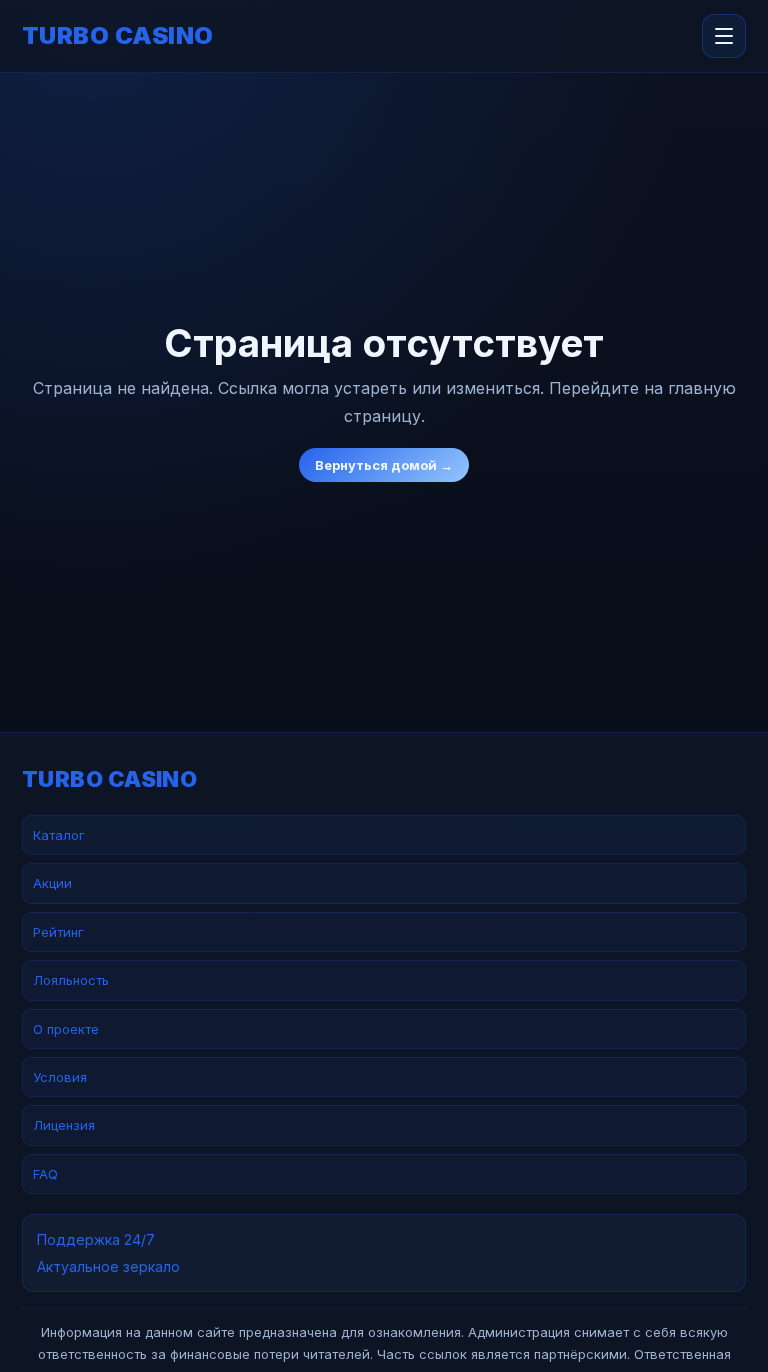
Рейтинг (58, 932)
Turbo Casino (118, 36)
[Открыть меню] (724, 36)
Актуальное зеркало (108, 1266)
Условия (60, 1077)
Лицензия (64, 1125)
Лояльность (71, 980)
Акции (52, 883)
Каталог (59, 835)
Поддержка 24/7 (96, 1239)
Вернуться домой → (384, 465)
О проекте (66, 1029)
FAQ (45, 1174)
